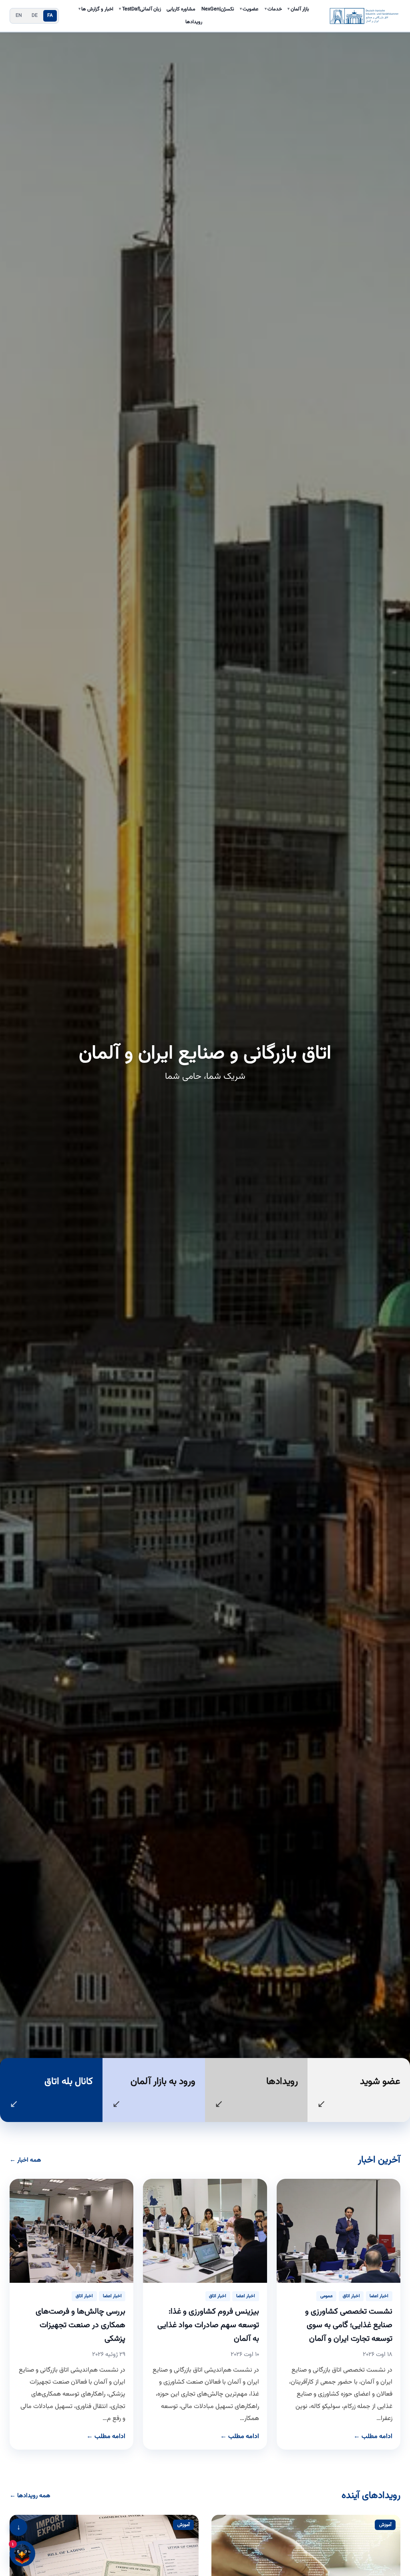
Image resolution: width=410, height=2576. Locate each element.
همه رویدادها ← (30, 2496)
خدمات (273, 9)
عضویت (249, 9)
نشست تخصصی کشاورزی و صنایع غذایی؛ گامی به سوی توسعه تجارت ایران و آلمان (349, 2325)
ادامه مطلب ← (373, 2437)
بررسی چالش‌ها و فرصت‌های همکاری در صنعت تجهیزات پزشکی (80, 2325)
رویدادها (194, 22)
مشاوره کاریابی (181, 9)
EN (19, 16)
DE (35, 16)
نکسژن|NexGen (218, 9)
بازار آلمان (298, 9)
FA (50, 16)
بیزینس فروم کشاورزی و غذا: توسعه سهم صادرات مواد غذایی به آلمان (208, 2325)
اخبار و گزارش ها (96, 9)
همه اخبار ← (25, 2160)
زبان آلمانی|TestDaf (140, 9)
